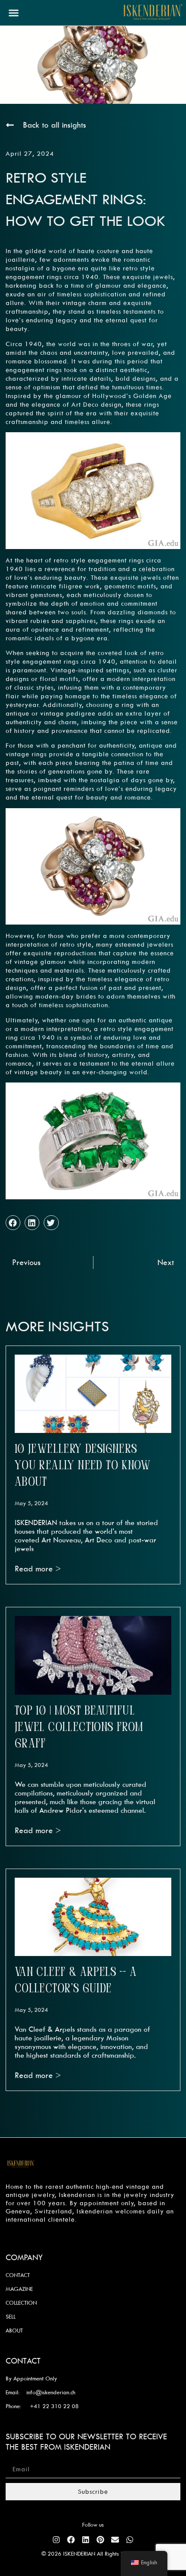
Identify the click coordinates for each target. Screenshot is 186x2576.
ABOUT (14, 2330)
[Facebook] (71, 2540)
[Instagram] (56, 2540)
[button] (14, 13)
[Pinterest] (100, 2540)
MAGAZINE (19, 2289)
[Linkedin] (86, 2540)
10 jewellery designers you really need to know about (83, 1466)
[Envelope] (115, 2540)
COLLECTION (21, 2303)
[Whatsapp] (130, 2540)
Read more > (38, 1569)
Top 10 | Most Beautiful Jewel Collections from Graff (79, 1728)
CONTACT (18, 2275)
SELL (11, 2316)
